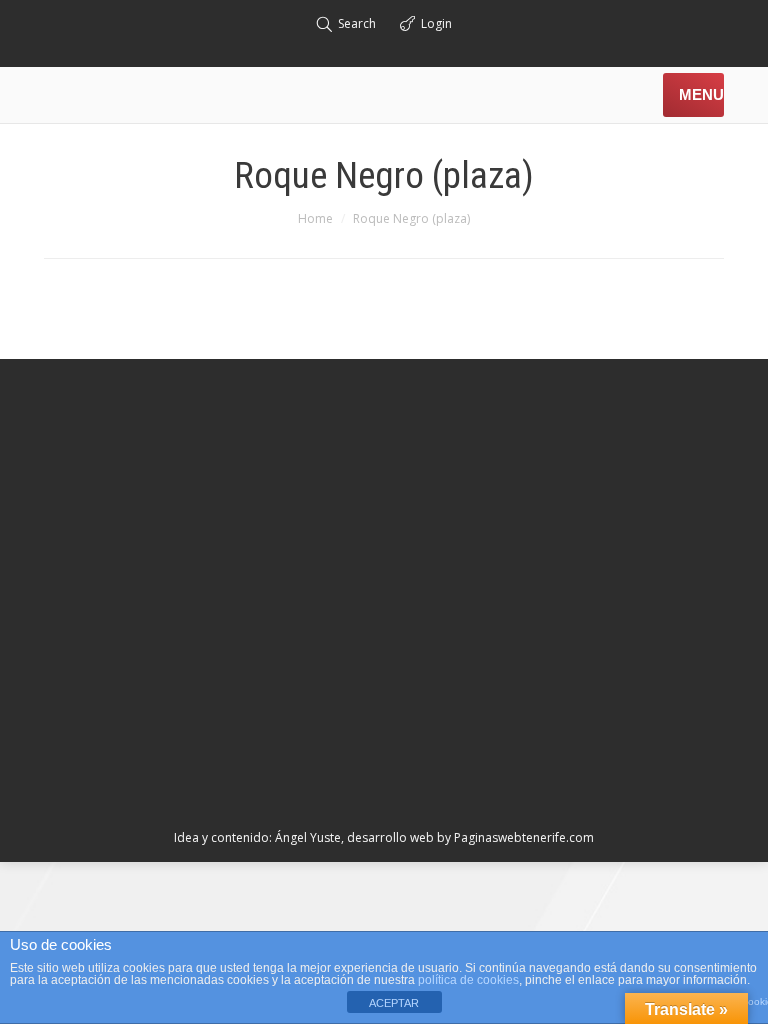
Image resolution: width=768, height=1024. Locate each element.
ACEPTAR (394, 1003)
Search (357, 23)
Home (315, 218)
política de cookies (468, 980)
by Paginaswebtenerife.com (515, 837)
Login (436, 23)
